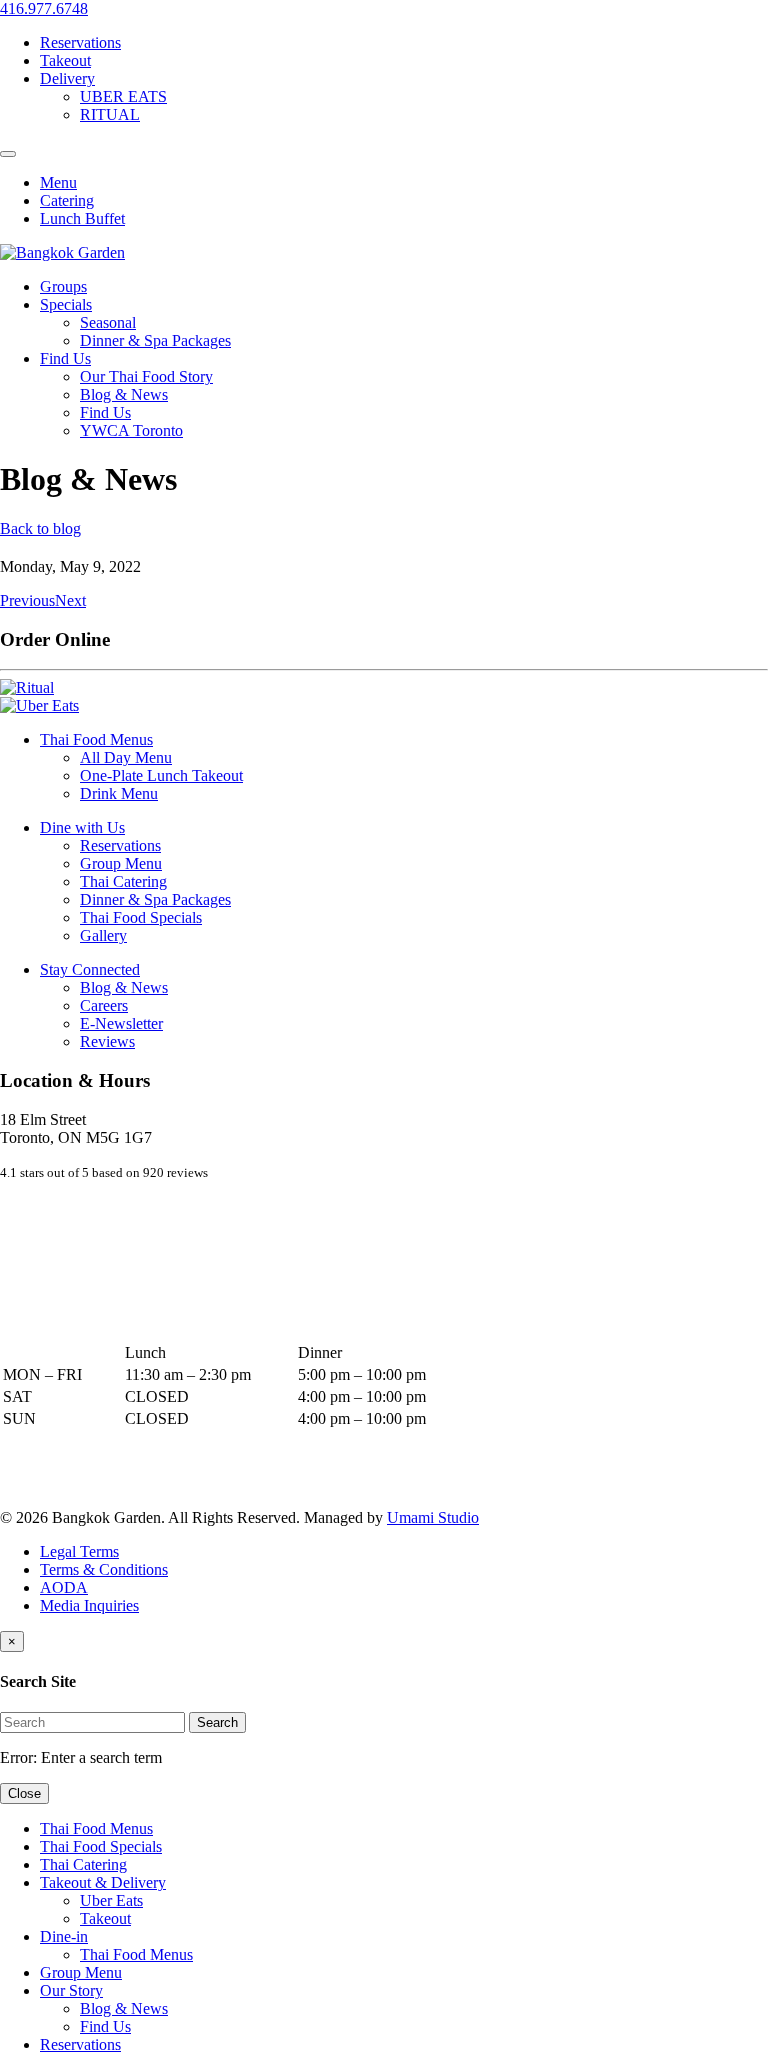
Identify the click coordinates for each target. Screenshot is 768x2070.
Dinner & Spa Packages (155, 340)
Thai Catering (123, 881)
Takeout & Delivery (103, 1882)
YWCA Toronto (131, 430)
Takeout (65, 60)
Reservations (80, 42)
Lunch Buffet (82, 218)
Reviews (107, 1041)
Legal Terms (79, 1551)
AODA (64, 1587)
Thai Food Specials (141, 917)
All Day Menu (126, 757)
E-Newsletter (121, 1023)
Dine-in (64, 1936)
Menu (58, 182)
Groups (63, 286)
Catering (67, 200)
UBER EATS (123, 96)
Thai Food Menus (96, 739)
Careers (104, 1005)
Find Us (65, 358)
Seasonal (108, 322)
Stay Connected (90, 969)
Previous (27, 600)
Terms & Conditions (104, 1569)
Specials (66, 304)
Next (70, 600)
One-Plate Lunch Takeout (161, 775)
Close (24, 1793)
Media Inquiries (89, 1605)
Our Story (71, 1990)
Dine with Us (82, 827)
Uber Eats (111, 1900)
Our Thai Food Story (146, 376)
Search (217, 1722)
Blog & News (124, 394)
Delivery (67, 78)
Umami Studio (433, 1517)
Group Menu (121, 863)
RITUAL (110, 114)
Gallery (103, 935)
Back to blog (40, 528)
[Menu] (8, 154)
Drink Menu (119, 793)
